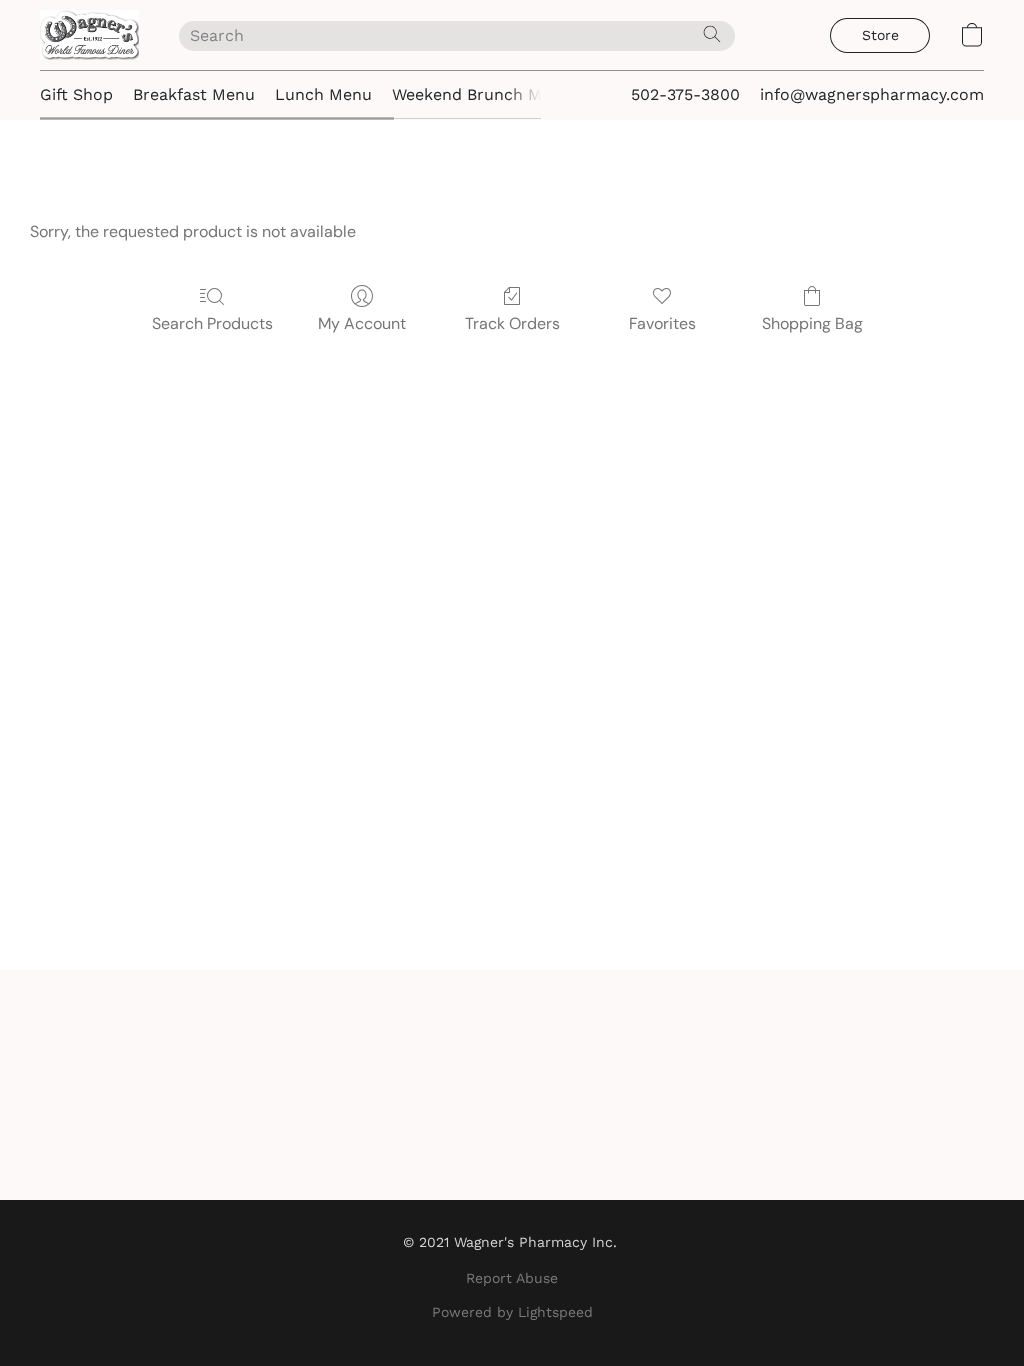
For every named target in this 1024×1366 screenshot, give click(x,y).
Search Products (212, 323)
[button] (89, 35)
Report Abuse (512, 1278)
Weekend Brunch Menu (481, 94)
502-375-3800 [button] (685, 94)
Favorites (662, 323)
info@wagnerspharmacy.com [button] (872, 94)
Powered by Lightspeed (512, 1312)
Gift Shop (76, 94)
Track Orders (512, 323)
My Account (362, 323)
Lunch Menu (323, 94)
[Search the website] (712, 34)
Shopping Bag (812, 323)
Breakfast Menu (194, 94)
